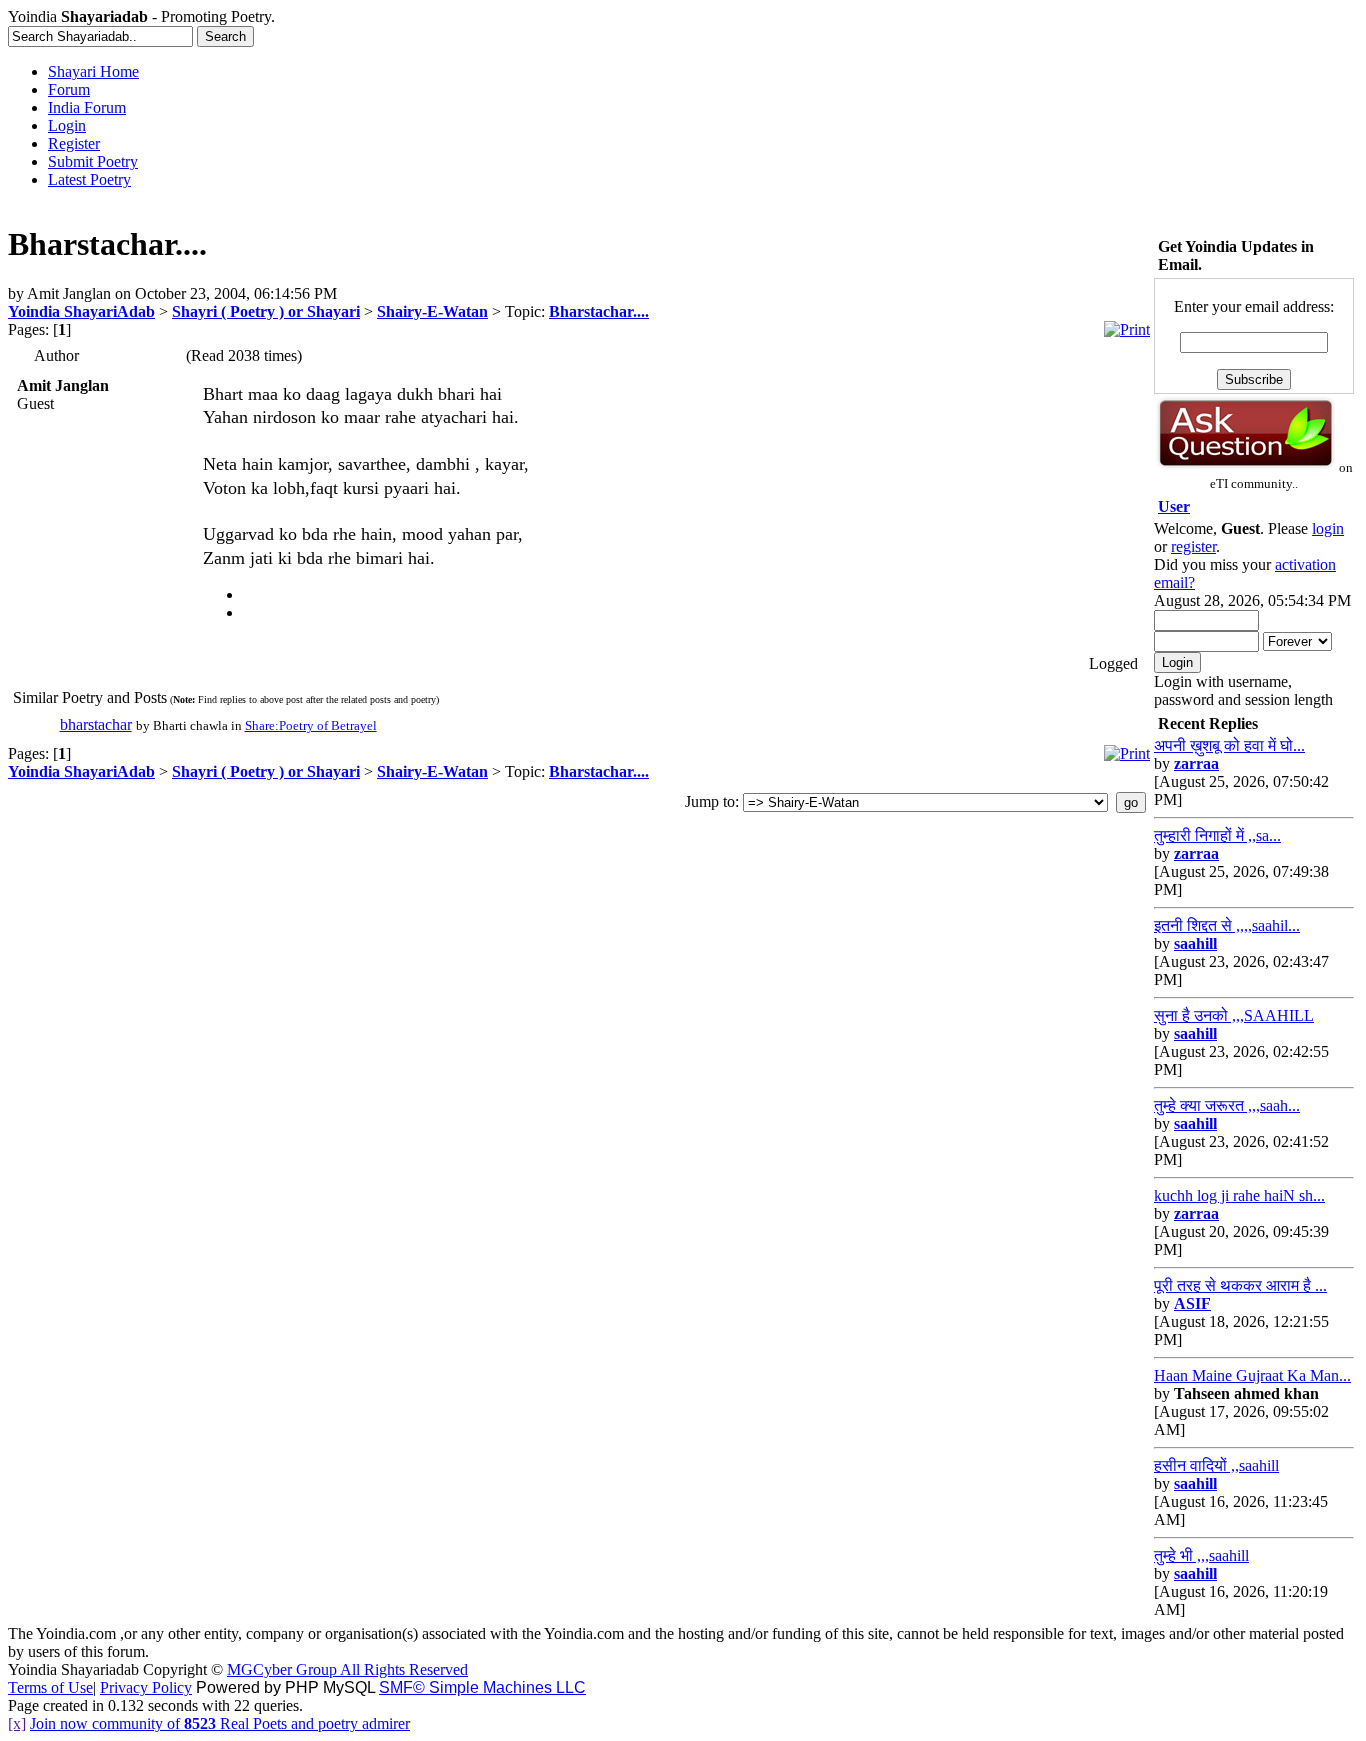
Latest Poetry (89, 179)
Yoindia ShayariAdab (81, 311)
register (1193, 546)
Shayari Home (93, 71)
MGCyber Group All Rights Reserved (347, 1669)
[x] (17, 1723)
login (1328, 528)
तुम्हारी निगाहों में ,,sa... (1217, 835)
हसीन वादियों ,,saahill (1216, 1465)
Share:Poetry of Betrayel (311, 725)
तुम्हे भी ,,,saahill (1201, 1555)
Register (74, 143)
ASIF (1192, 1303)
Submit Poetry (93, 161)
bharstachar (96, 724)
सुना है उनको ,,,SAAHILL (1234, 1015)
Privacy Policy (146, 1687)
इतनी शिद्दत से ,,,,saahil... (1227, 925)
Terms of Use (50, 1687)
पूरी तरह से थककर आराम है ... (1240, 1285)
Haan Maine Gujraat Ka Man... (1252, 1375)
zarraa (1196, 763)
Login (67, 125)
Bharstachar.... (599, 311)
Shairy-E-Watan (432, 311)
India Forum (87, 107)
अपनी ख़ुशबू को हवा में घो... (1229, 745)
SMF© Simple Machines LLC (482, 1687)
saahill (1195, 943)
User (1174, 506)
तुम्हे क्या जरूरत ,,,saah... (1227, 1105)
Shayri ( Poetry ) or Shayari (266, 311)
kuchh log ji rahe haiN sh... (1239, 1195)
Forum (69, 89)
